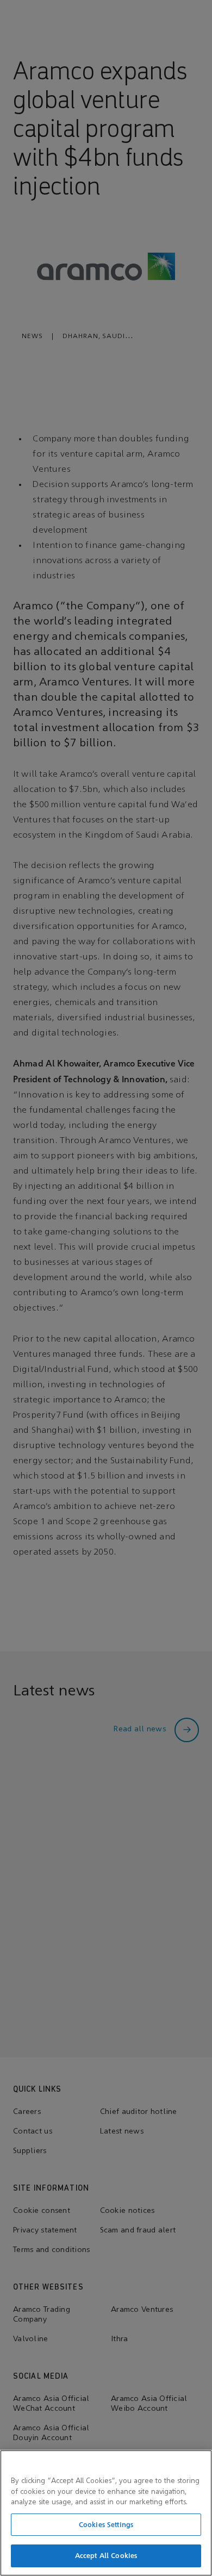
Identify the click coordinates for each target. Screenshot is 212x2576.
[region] (106, 2513)
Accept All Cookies (106, 2556)
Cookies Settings (106, 2525)
